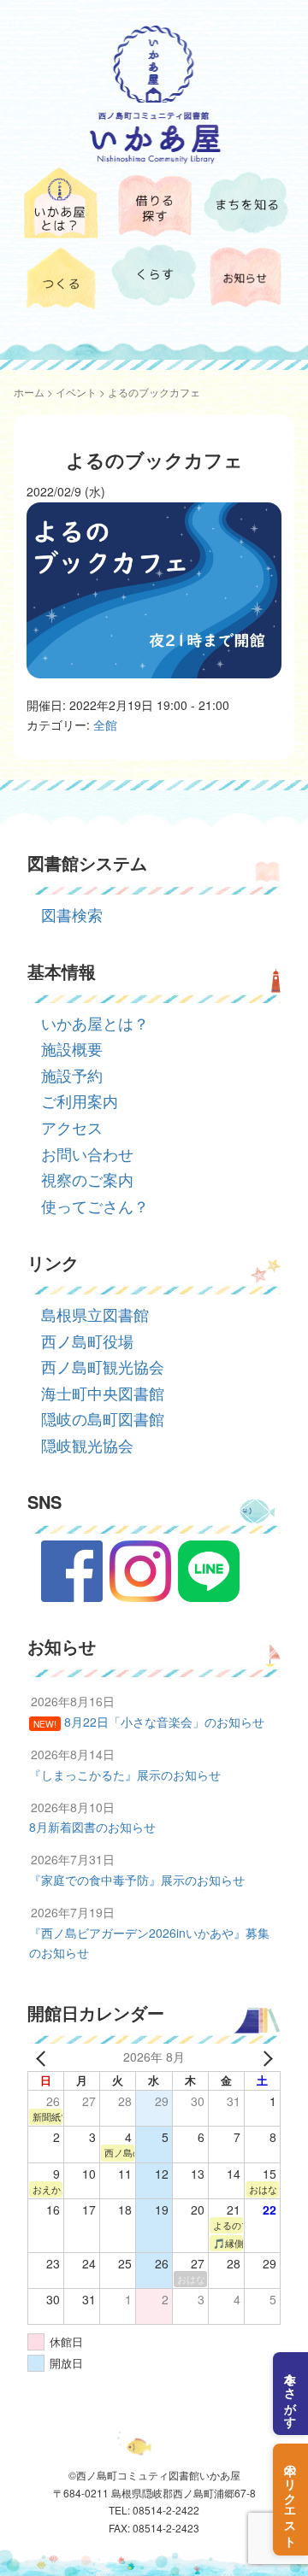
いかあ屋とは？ (95, 1023)
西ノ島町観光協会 (103, 1366)
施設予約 (72, 1075)
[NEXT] (264, 2057)
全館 (105, 725)
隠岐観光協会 (87, 1445)
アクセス (72, 1127)
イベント (76, 392)
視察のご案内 (87, 1179)
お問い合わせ (87, 1153)
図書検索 (72, 914)
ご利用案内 (80, 1100)
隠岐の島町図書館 (103, 1418)
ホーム (29, 392)
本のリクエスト (291, 2500)
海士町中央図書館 (103, 1393)
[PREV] (44, 2057)
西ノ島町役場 (87, 1341)
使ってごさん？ (95, 1206)
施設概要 (72, 1048)
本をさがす (291, 2394)
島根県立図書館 (95, 1314)
